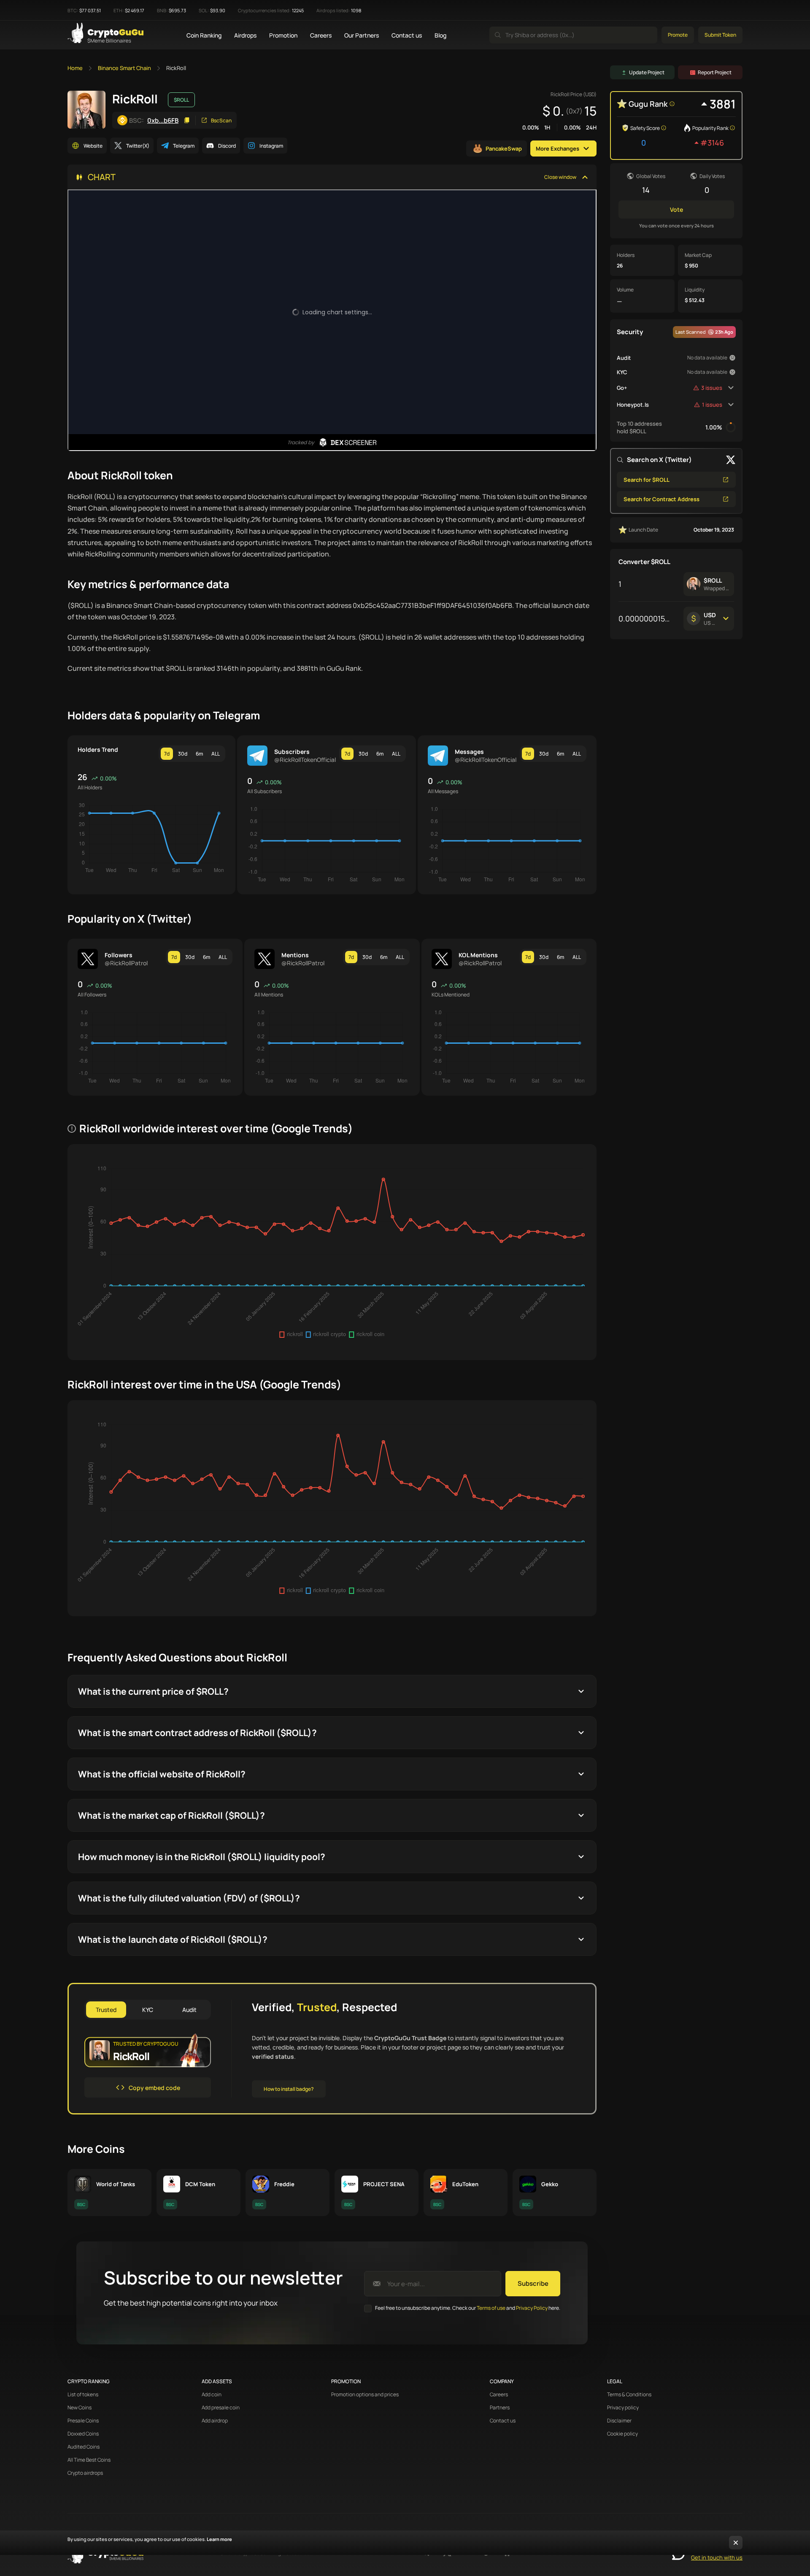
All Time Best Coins (89, 2460)
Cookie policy (622, 2434)
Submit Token (720, 35)
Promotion (283, 35)
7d (167, 754)
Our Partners (362, 35)
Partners (500, 2408)
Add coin (212, 2395)
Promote (678, 35)
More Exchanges (558, 149)
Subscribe (533, 2283)
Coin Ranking (204, 35)
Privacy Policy (532, 2308)
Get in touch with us (717, 2557)
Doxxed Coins (83, 2434)
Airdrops (245, 35)
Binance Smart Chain (124, 68)
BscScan (221, 120)
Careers (321, 35)
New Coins (80, 2408)
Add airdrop (215, 2421)
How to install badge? (289, 2089)
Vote (676, 209)
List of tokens (83, 2395)
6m (199, 754)
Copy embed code (154, 2088)
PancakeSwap (504, 149)
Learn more (219, 2539)
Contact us (407, 35)
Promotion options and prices (365, 2395)
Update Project (647, 72)
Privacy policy (623, 2408)
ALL (216, 754)
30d (183, 754)
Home (75, 68)
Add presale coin (221, 2408)
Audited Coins (84, 2447)
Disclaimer (619, 2421)
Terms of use (491, 2308)
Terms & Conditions (629, 2395)
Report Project (715, 72)
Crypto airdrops (85, 2473)
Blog (440, 35)
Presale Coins (83, 2421)
